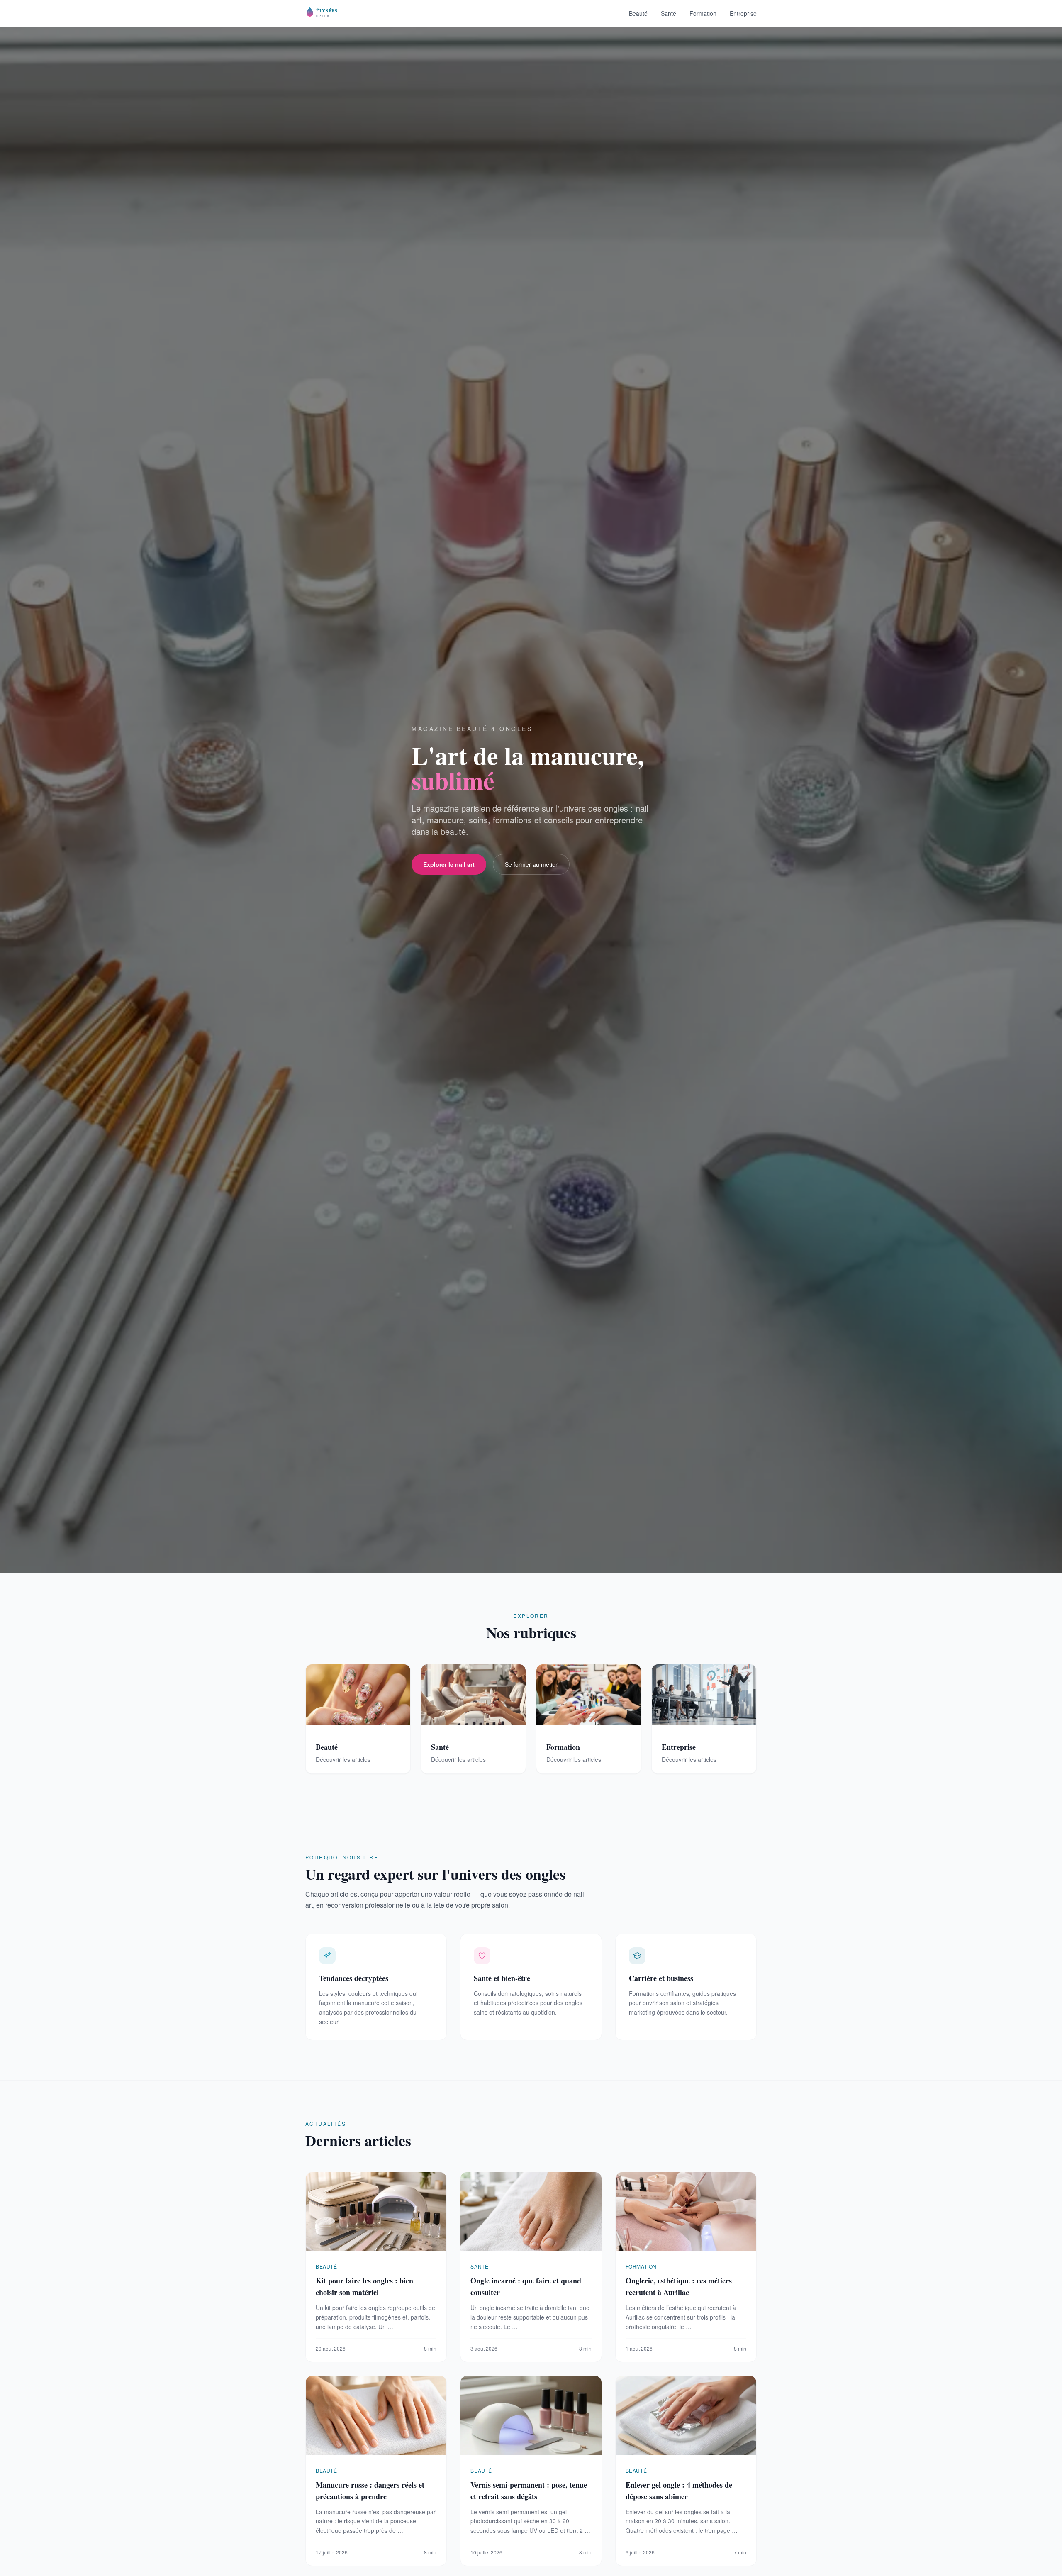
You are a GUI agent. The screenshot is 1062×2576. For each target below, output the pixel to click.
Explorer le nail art (449, 864)
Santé (669, 13)
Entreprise (743, 13)
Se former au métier (531, 864)
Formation (703, 13)
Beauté (638, 13)
